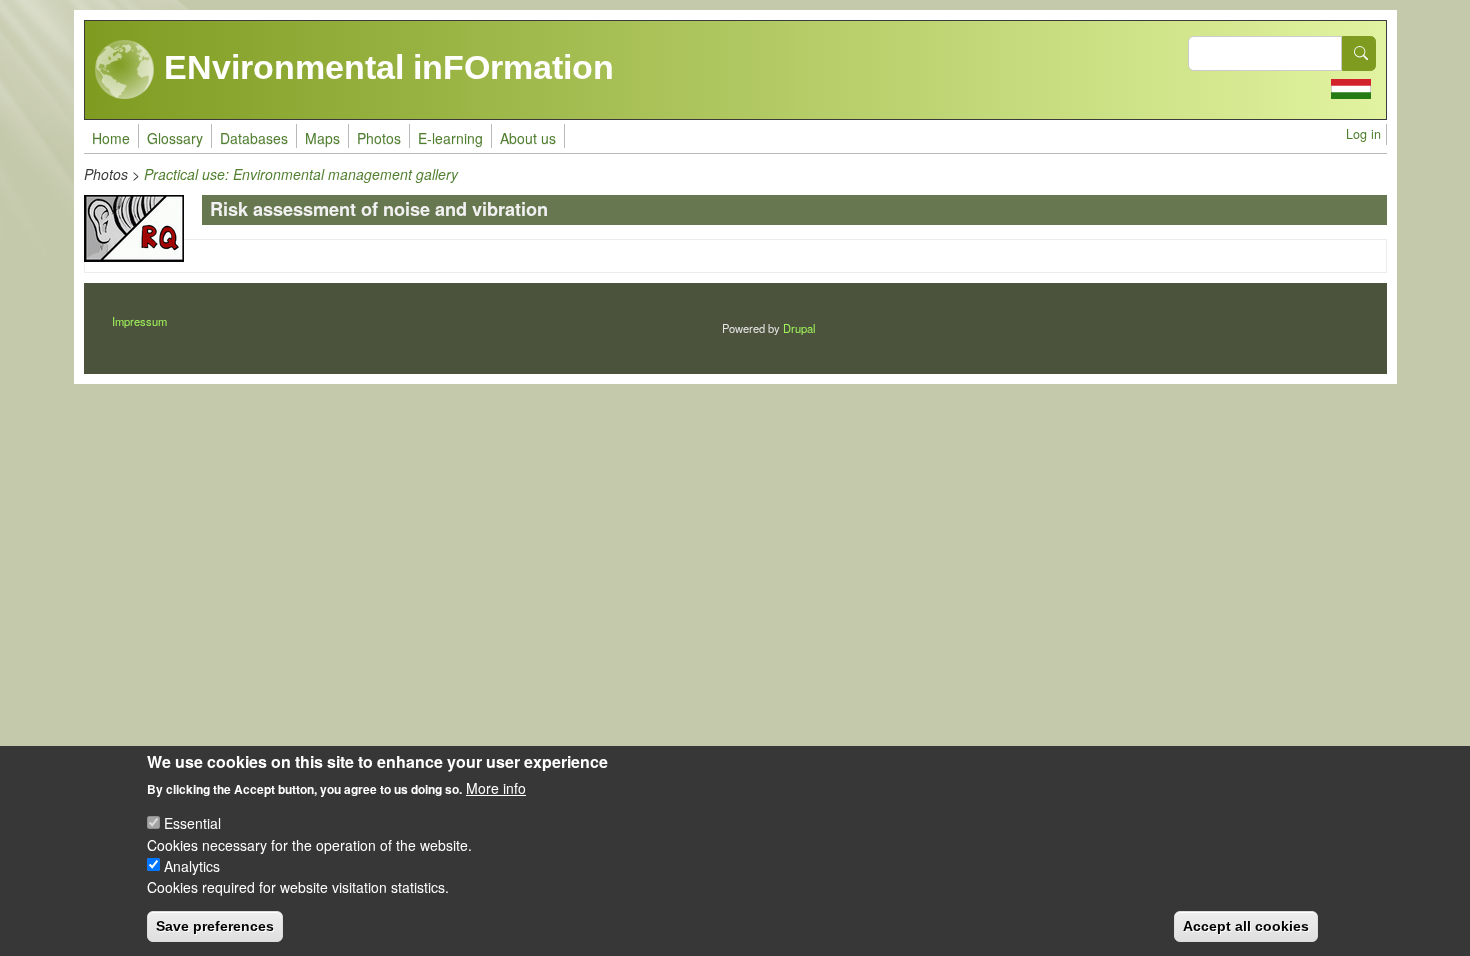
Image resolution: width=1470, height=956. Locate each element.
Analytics (192, 865)
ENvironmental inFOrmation (384, 67)
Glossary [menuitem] (175, 138)
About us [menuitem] (528, 138)
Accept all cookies (1246, 926)
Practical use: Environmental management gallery (301, 174)
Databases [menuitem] (254, 138)
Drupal (799, 328)
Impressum (139, 321)
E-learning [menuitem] (450, 138)
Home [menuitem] (111, 138)
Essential (192, 823)
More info (496, 788)
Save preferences (215, 926)
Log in (1363, 134)
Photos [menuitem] (379, 138)
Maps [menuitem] (322, 138)
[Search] (1359, 53)
